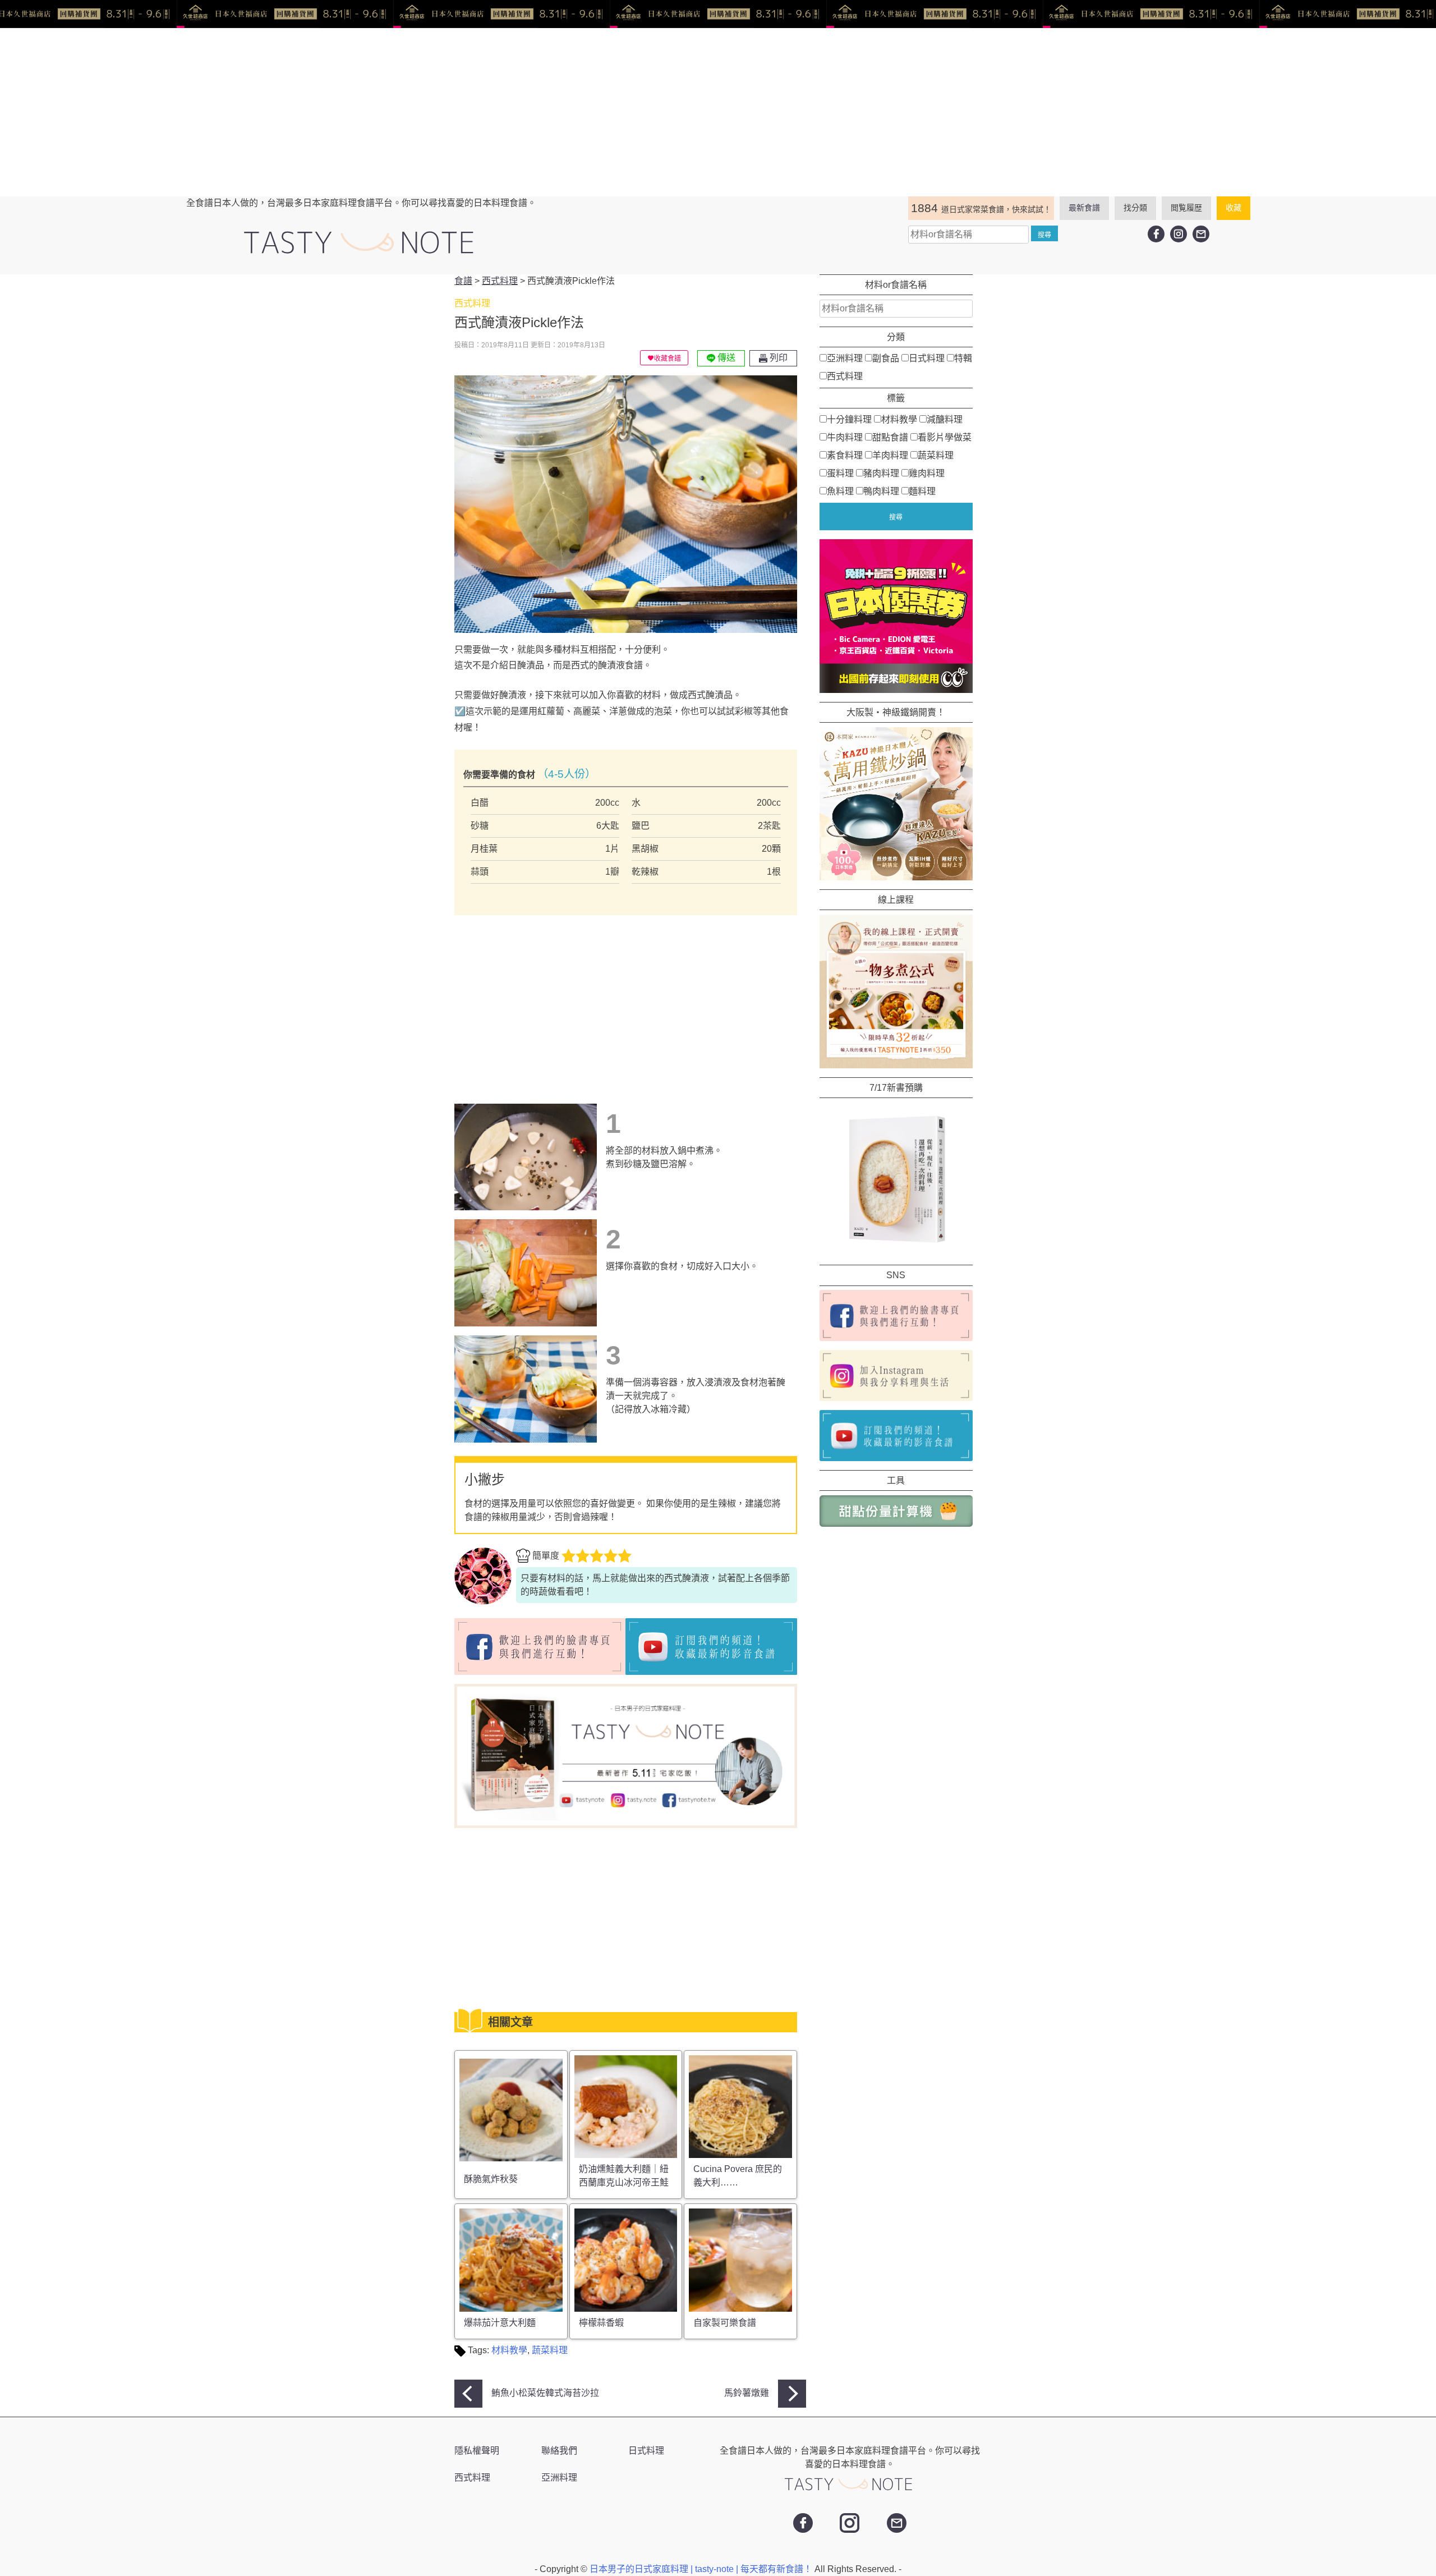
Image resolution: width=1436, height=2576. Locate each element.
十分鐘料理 (849, 419)
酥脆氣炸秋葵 (491, 2179)
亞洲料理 (845, 358)
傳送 (725, 358)
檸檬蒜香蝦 (601, 2323)
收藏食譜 (668, 359)
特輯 (963, 358)
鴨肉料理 (881, 491)
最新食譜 (1084, 208)
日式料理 (927, 358)
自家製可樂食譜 (725, 2323)
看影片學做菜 (945, 437)
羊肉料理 (890, 455)
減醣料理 (945, 419)
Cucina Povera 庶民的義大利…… (738, 2176)
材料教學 (509, 2350)
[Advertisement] (718, 112)
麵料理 (922, 491)
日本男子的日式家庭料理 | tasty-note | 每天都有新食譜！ (702, 2569)
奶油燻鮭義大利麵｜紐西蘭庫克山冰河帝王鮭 (624, 2176)
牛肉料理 (845, 437)
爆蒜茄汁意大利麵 (500, 2323)
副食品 (886, 358)
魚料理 (840, 491)
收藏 (1234, 208)
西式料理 (845, 376)
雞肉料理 (927, 473)
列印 (777, 358)
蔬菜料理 (550, 2350)
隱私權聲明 (477, 2451)
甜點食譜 (890, 437)
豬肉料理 (881, 473)
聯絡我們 (559, 2451)
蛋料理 (840, 473)
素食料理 (845, 455)
